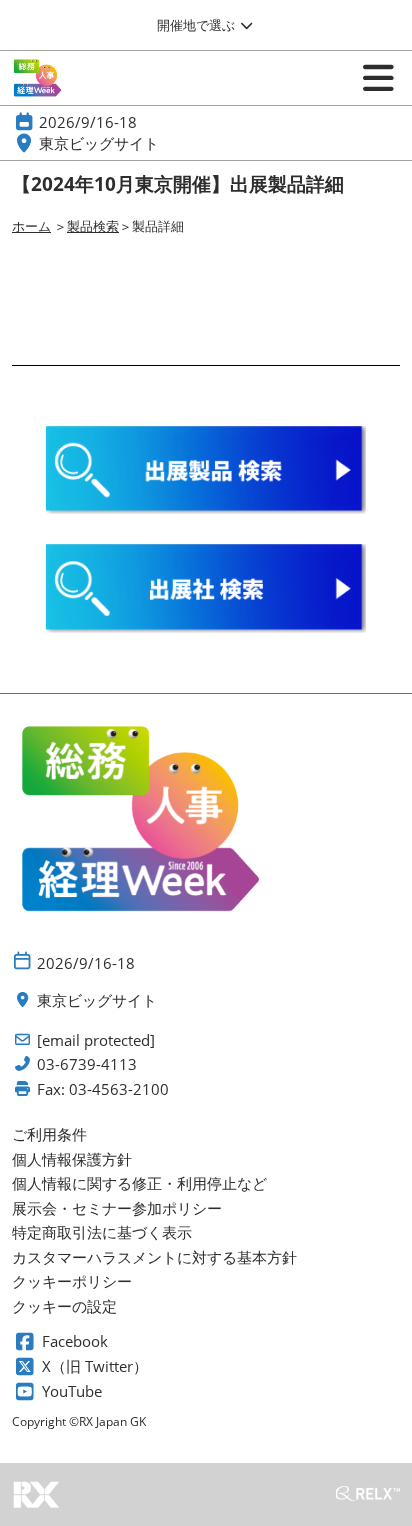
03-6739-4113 (87, 1064)
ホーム (31, 226)
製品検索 (93, 226)
